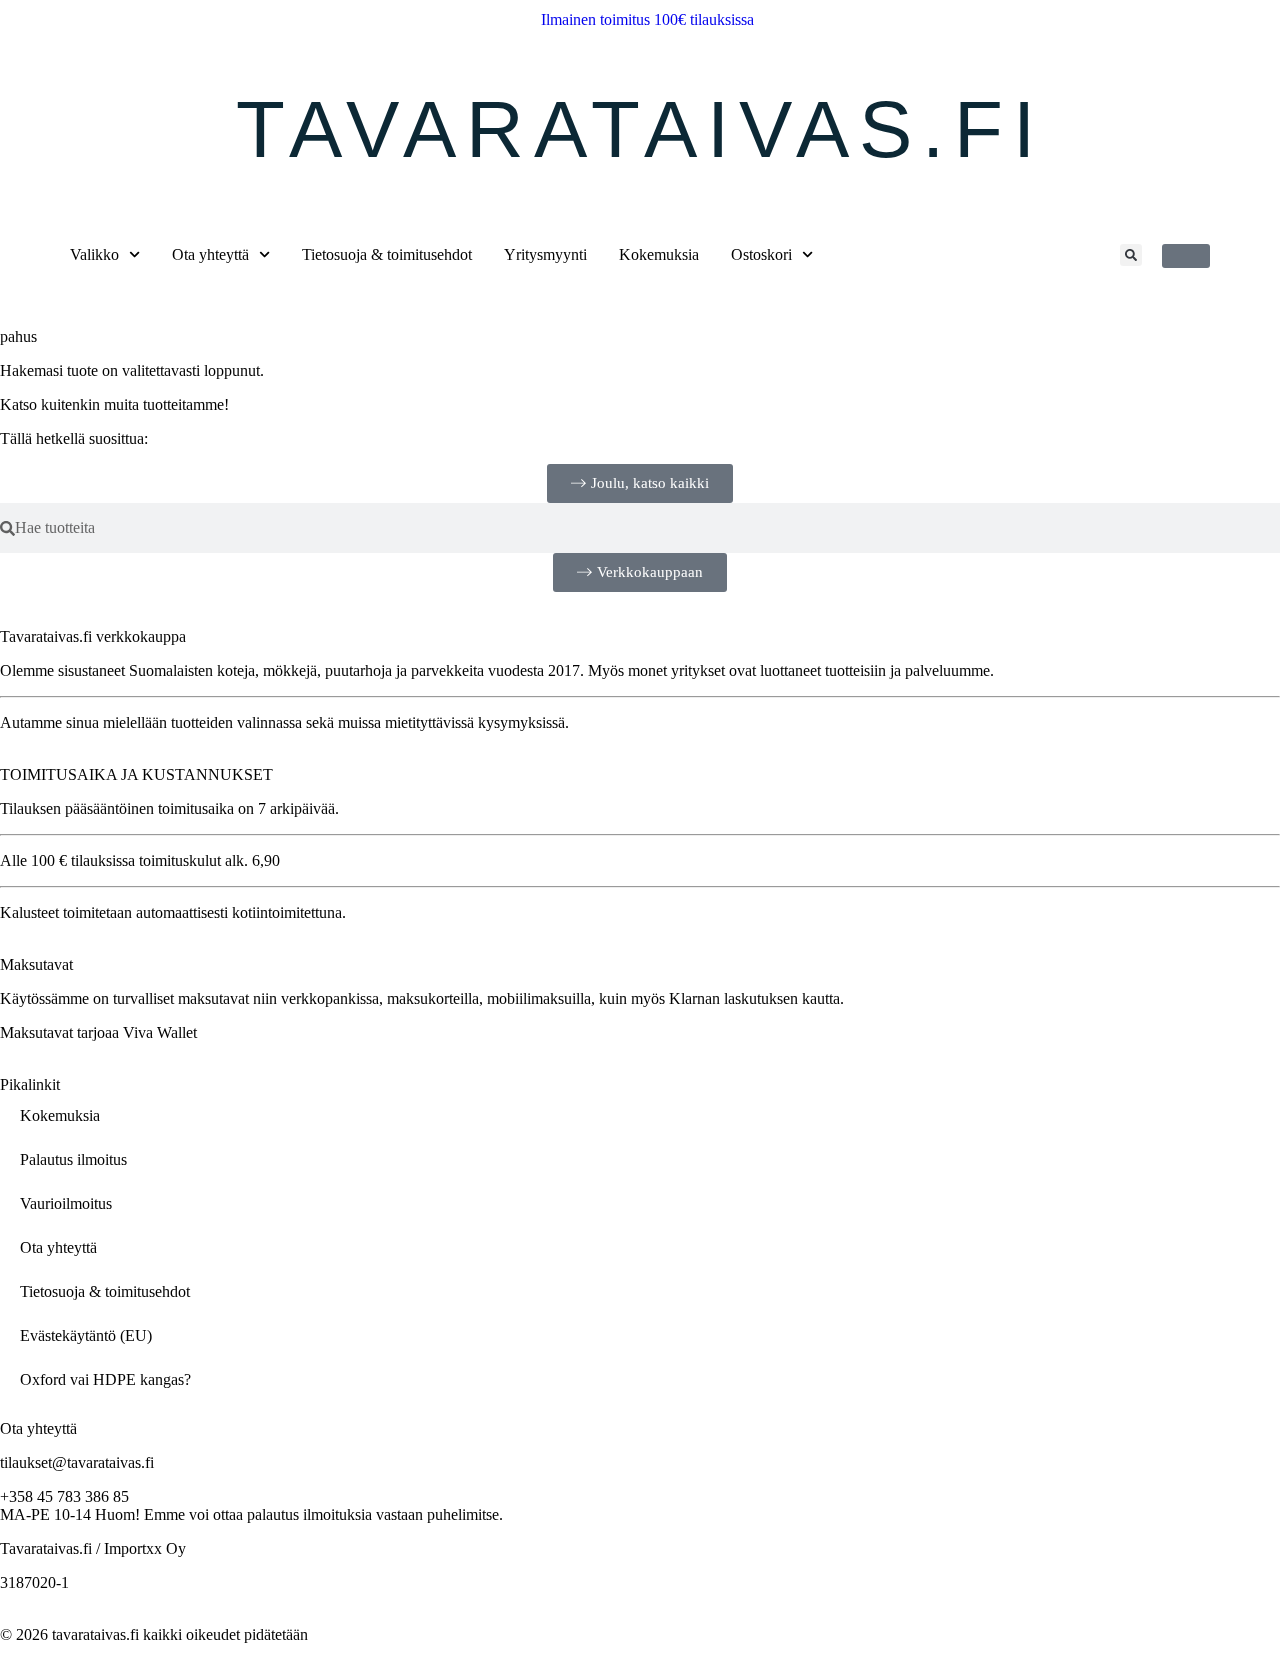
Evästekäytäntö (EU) (86, 1335)
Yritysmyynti (545, 254)
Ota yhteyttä (210, 254)
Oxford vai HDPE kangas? (105, 1379)
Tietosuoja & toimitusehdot (387, 254)
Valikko (94, 254)
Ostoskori (761, 254)
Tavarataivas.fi (640, 129)
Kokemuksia (659, 254)
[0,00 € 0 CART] (1186, 256)
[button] (1131, 255)
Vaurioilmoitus (66, 1203)
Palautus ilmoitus (73, 1159)
